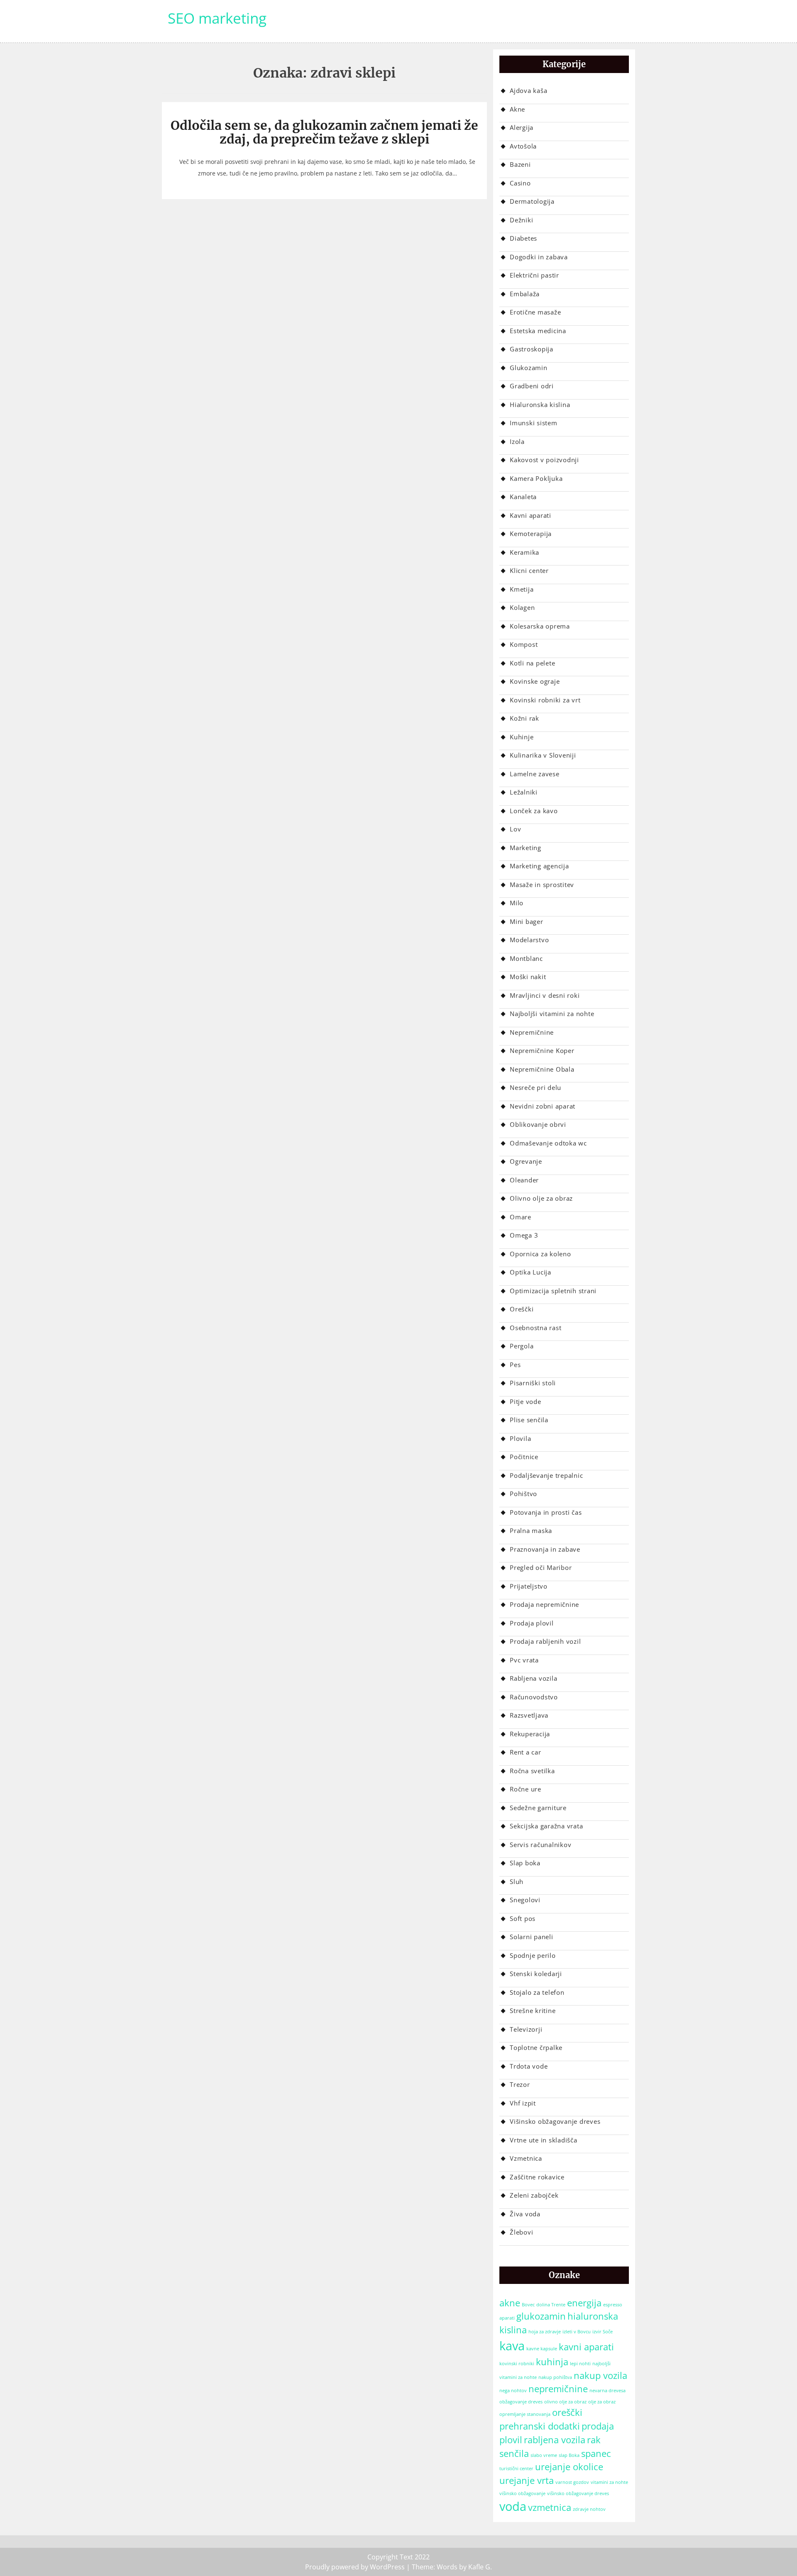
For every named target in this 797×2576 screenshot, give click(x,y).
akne (510, 2303)
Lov (515, 829)
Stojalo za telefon (537, 1992)
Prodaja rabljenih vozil (545, 1641)
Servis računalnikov (540, 1845)
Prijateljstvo (529, 1586)
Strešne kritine (533, 2011)
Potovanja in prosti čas (546, 1512)
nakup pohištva (555, 2377)
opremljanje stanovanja (525, 2414)
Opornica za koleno (540, 1254)
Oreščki (522, 1309)
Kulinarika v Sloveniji (543, 755)
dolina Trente (551, 2305)
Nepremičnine (532, 1032)
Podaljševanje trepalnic (546, 1475)
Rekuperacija (530, 1734)
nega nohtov (513, 2391)
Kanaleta (523, 497)
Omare (521, 1217)
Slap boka (525, 1863)
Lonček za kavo (534, 811)
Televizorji (526, 2029)
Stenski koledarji (536, 1974)
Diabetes (523, 238)
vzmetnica (550, 2507)
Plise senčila (529, 1420)
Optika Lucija (531, 1272)
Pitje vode (526, 1401)
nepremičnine (558, 2389)
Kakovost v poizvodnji (544, 460)
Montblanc (526, 958)
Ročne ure (526, 1789)
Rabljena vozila (533, 1678)
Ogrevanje (526, 1161)
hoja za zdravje (545, 2332)
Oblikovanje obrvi (538, 1124)
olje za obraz (602, 2402)
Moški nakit (528, 977)
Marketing (526, 848)
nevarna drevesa (608, 2391)
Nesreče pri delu (535, 1087)
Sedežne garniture (538, 1808)
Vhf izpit (523, 2103)
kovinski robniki (517, 2364)
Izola (517, 441)
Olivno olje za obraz (541, 1198)
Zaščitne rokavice (537, 2177)
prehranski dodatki (540, 2426)
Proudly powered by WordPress (355, 2567)
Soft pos (523, 1918)
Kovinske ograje (535, 681)
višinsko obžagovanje (522, 2493)
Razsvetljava (529, 1715)
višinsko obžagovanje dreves (578, 2493)
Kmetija (522, 589)
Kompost (524, 644)
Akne (517, 109)
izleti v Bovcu (577, 2332)
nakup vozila (600, 2375)
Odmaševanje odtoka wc (548, 1143)
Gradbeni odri (532, 386)
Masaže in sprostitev (542, 885)
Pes (515, 1365)
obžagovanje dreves (521, 2402)
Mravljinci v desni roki (545, 995)
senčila (514, 2453)
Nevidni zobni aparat (543, 1106)
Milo (517, 903)
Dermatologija (532, 201)
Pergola (522, 1346)
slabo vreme (544, 2455)
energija (584, 2303)
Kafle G (479, 2567)
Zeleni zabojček (534, 2195)
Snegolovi (525, 1900)
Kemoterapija (531, 534)
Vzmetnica (526, 2158)
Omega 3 (524, 1235)
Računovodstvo (534, 1697)
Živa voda (525, 2214)
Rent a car (526, 1752)
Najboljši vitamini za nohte (552, 1014)
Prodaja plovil (532, 1623)
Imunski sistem (534, 423)
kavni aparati (586, 2347)
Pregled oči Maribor (541, 1567)
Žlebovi (521, 2232)
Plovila (520, 1438)
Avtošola (523, 146)
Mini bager (527, 921)
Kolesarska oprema (540, 626)
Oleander (524, 1180)
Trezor (520, 2084)
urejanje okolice (569, 2467)
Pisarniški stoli (533, 1383)
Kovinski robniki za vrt (545, 700)
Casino (520, 183)
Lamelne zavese (535, 774)
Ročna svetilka (532, 1771)
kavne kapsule (542, 2349)
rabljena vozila (555, 2440)
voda (513, 2506)
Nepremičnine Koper (542, 1050)
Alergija (522, 127)
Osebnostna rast (535, 1328)
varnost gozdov (572, 2482)
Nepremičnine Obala (542, 1069)
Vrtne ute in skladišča (544, 2140)
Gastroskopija (532, 349)
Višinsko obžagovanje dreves (555, 2121)
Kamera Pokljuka (536, 478)
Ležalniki (524, 792)
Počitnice (524, 1457)
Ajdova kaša (528, 90)
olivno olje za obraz (565, 2402)
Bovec (528, 2305)
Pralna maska (531, 1530)
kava (512, 2346)
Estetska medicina (538, 331)
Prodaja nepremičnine (544, 1604)
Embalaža (525, 294)
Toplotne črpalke (536, 2047)
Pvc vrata (524, 1660)
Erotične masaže (535, 312)
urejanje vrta (527, 2480)
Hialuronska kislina (540, 405)
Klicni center (529, 570)
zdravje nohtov (589, 2509)
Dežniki (521, 220)
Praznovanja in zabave (545, 1549)
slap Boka (569, 2455)
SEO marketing (217, 18)
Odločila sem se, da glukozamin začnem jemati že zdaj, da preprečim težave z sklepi (324, 132)
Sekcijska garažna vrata (546, 1826)
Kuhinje (522, 737)
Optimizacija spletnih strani (553, 1291)
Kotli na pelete (532, 663)
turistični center (516, 2469)
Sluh (517, 1881)
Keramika (524, 552)
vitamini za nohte (609, 2482)
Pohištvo (523, 1494)
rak (594, 2440)
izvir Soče (603, 2332)
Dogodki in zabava (539, 257)
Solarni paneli (532, 1937)
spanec (596, 2453)
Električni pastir (534, 275)
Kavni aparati (531, 515)
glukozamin (541, 2316)
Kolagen (522, 607)
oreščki (567, 2412)
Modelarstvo (529, 940)
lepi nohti (580, 2364)
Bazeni (520, 164)
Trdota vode (529, 2066)
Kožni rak (524, 718)
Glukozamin (529, 368)
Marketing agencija (539, 866)
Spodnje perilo (533, 1955)
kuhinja (552, 2362)
